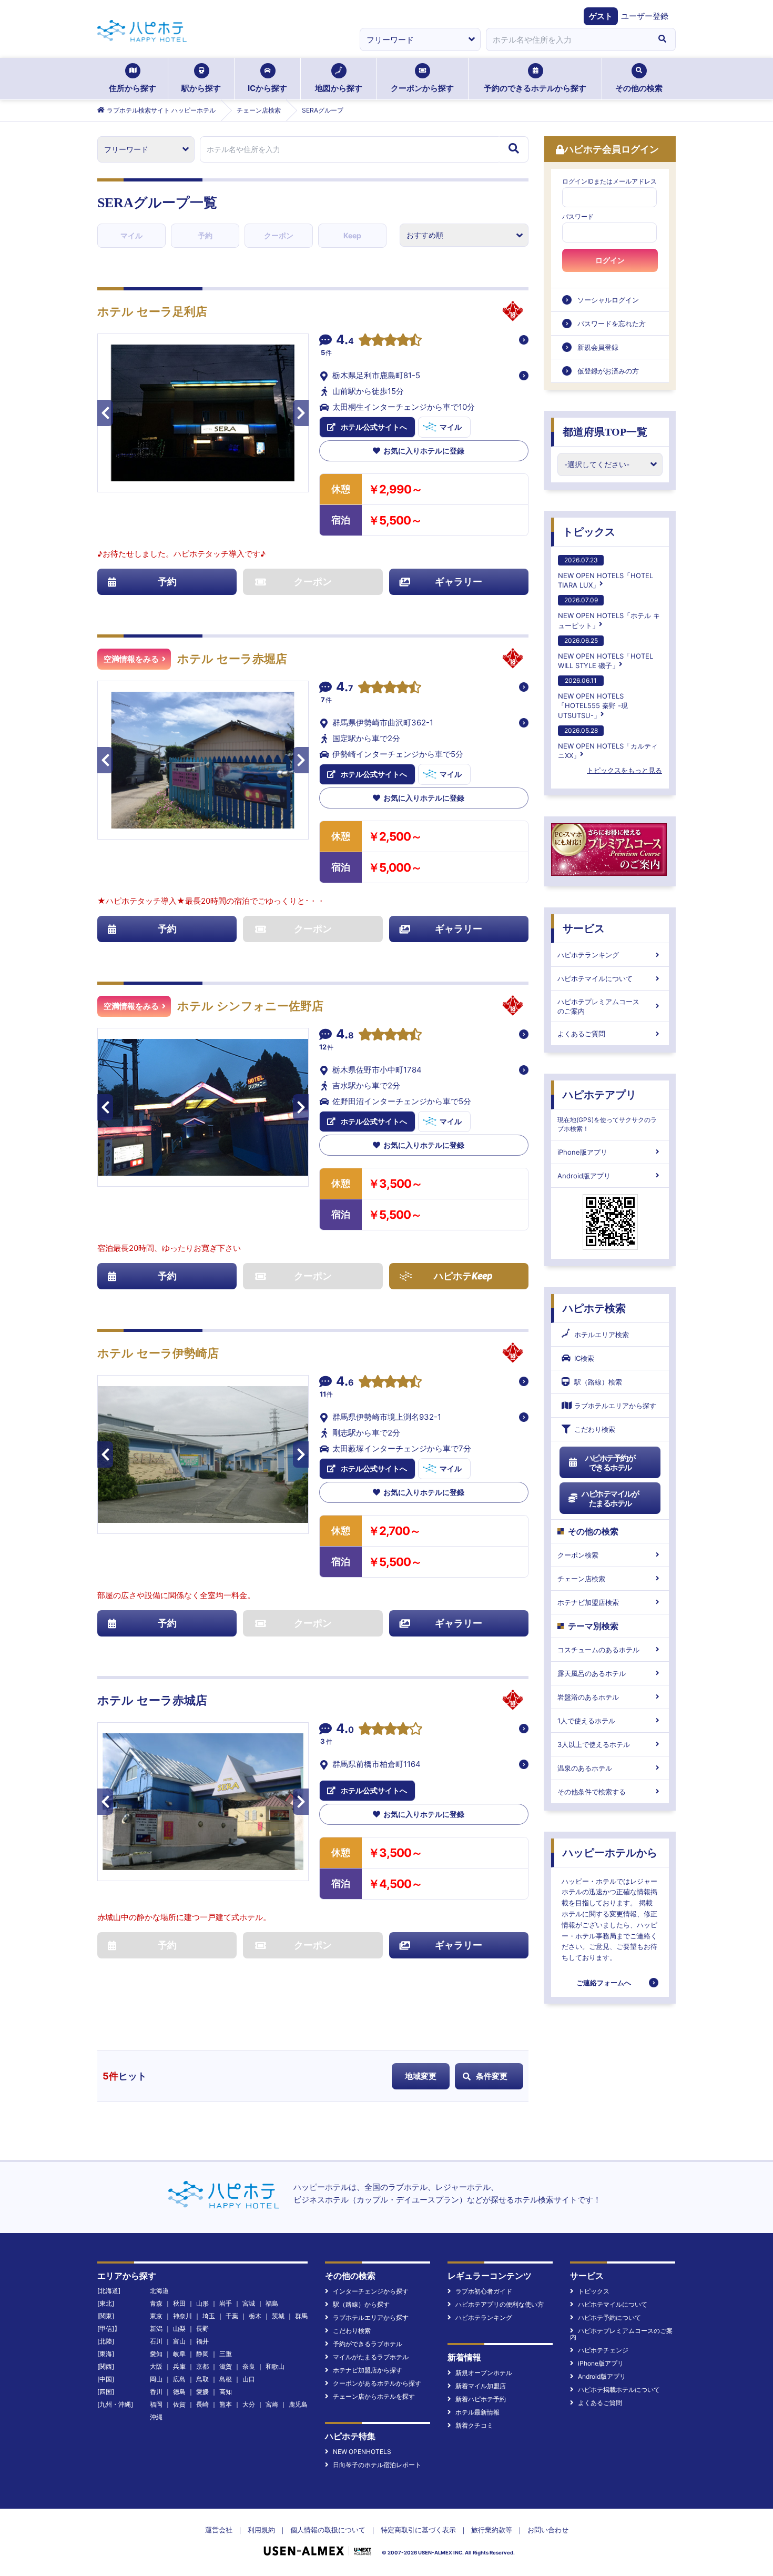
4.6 (345, 1382)
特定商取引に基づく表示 (418, 2530)
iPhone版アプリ (582, 1152)
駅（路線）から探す (361, 2304)
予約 (205, 235)
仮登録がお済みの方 (608, 371)
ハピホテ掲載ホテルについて (619, 2390)
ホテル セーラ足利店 (152, 312)
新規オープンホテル (484, 2373)
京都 (202, 2366)
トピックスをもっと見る (624, 770)
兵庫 (179, 2366)
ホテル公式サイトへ (374, 427)
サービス (584, 928)
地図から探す (339, 88)
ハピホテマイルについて (595, 978)
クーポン (279, 235)
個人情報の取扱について (328, 2530)
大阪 (156, 2366)
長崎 (202, 2404)
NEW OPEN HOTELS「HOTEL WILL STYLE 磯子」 (606, 653)
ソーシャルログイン (608, 300)
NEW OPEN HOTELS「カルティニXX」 (608, 743)
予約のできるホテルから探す (535, 88)
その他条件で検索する (592, 1792)
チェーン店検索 (581, 1579)
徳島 (179, 2392)
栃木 (255, 2316)
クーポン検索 (578, 1555)
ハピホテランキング (588, 955)
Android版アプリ (584, 1176)
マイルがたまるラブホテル (371, 2357)
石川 (156, 2341)
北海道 (159, 2291)
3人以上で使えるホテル (594, 1744)
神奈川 (182, 2316)
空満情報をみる (131, 659)
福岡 (156, 2404)
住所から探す (133, 88)
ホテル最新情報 (477, 2412)
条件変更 (492, 2076)
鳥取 (202, 2379)
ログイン (610, 260)
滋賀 (226, 2366)
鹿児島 (298, 2404)
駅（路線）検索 (598, 1382)
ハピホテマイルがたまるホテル (610, 1498)
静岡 (202, 2354)
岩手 (226, 2303)
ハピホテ (463, 1276)
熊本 (226, 2404)
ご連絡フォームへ (604, 1983)
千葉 (232, 2316)
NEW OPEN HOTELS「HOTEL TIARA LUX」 (606, 573)
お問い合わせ (548, 2530)
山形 (202, 2303)
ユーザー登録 (645, 16)
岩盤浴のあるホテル (588, 1697)
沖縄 (156, 2417)
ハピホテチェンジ (603, 2350)
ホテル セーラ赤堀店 (232, 659)
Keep (352, 235)
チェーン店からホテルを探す (374, 2396)
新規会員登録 (598, 347)
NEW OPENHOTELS (362, 2452)
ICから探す (267, 88)
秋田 (179, 2303)
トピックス (589, 532)
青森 (156, 2303)
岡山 (156, 2379)
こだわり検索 (595, 1429)
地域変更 (421, 2076)
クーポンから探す (422, 88)
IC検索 (584, 1358)
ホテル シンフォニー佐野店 (250, 1006)
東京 (156, 2316)
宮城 (249, 2303)
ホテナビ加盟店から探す (368, 2370)
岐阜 (179, 2354)
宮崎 (272, 2404)
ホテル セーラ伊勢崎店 (158, 1353)
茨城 (278, 2316)
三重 (226, 2354)
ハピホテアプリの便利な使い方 (500, 2304)
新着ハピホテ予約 (481, 2399)
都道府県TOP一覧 (605, 432)
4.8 (345, 1035)
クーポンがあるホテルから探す (377, 2383)
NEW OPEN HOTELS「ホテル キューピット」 (609, 613)
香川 (156, 2392)
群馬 (301, 2316)
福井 (202, 2341)
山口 (249, 2379)
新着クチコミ (474, 2425)
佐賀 (179, 2404)
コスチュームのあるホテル (598, 1650)
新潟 (156, 2328)
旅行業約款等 (492, 2530)
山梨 (179, 2328)
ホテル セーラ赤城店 (152, 1700)
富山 (179, 2341)
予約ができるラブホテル (368, 2344)
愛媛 (202, 2392)
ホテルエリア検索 (602, 1335)
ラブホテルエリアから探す (615, 1406)
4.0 (345, 1730)
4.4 (345, 341)
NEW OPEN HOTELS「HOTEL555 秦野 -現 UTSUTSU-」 (593, 698)
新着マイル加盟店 (481, 2386)
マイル (131, 235)
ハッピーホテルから (610, 1853)
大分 (249, 2404)
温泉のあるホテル (585, 1768)
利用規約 (261, 2530)
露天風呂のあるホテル (592, 1673)
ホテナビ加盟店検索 (588, 1602)
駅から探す (201, 88)
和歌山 (275, 2366)
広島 (179, 2379)
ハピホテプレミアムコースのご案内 (598, 1006)
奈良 (249, 2366)
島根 (226, 2379)
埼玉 (209, 2316)
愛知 (156, 2354)
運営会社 (219, 2530)
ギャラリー (459, 582)
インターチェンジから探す (371, 2291)
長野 (202, 2328)
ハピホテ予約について (609, 2317)
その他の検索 (639, 88)
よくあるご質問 (581, 1034)
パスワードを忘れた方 (612, 324)
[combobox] (567, 39)
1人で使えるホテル (586, 1721)
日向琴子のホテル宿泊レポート (377, 2465)
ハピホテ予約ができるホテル (610, 1463)
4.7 (345, 688)
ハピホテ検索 (594, 1308)
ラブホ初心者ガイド (484, 2291)
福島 (272, 2303)
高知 (226, 2392)
